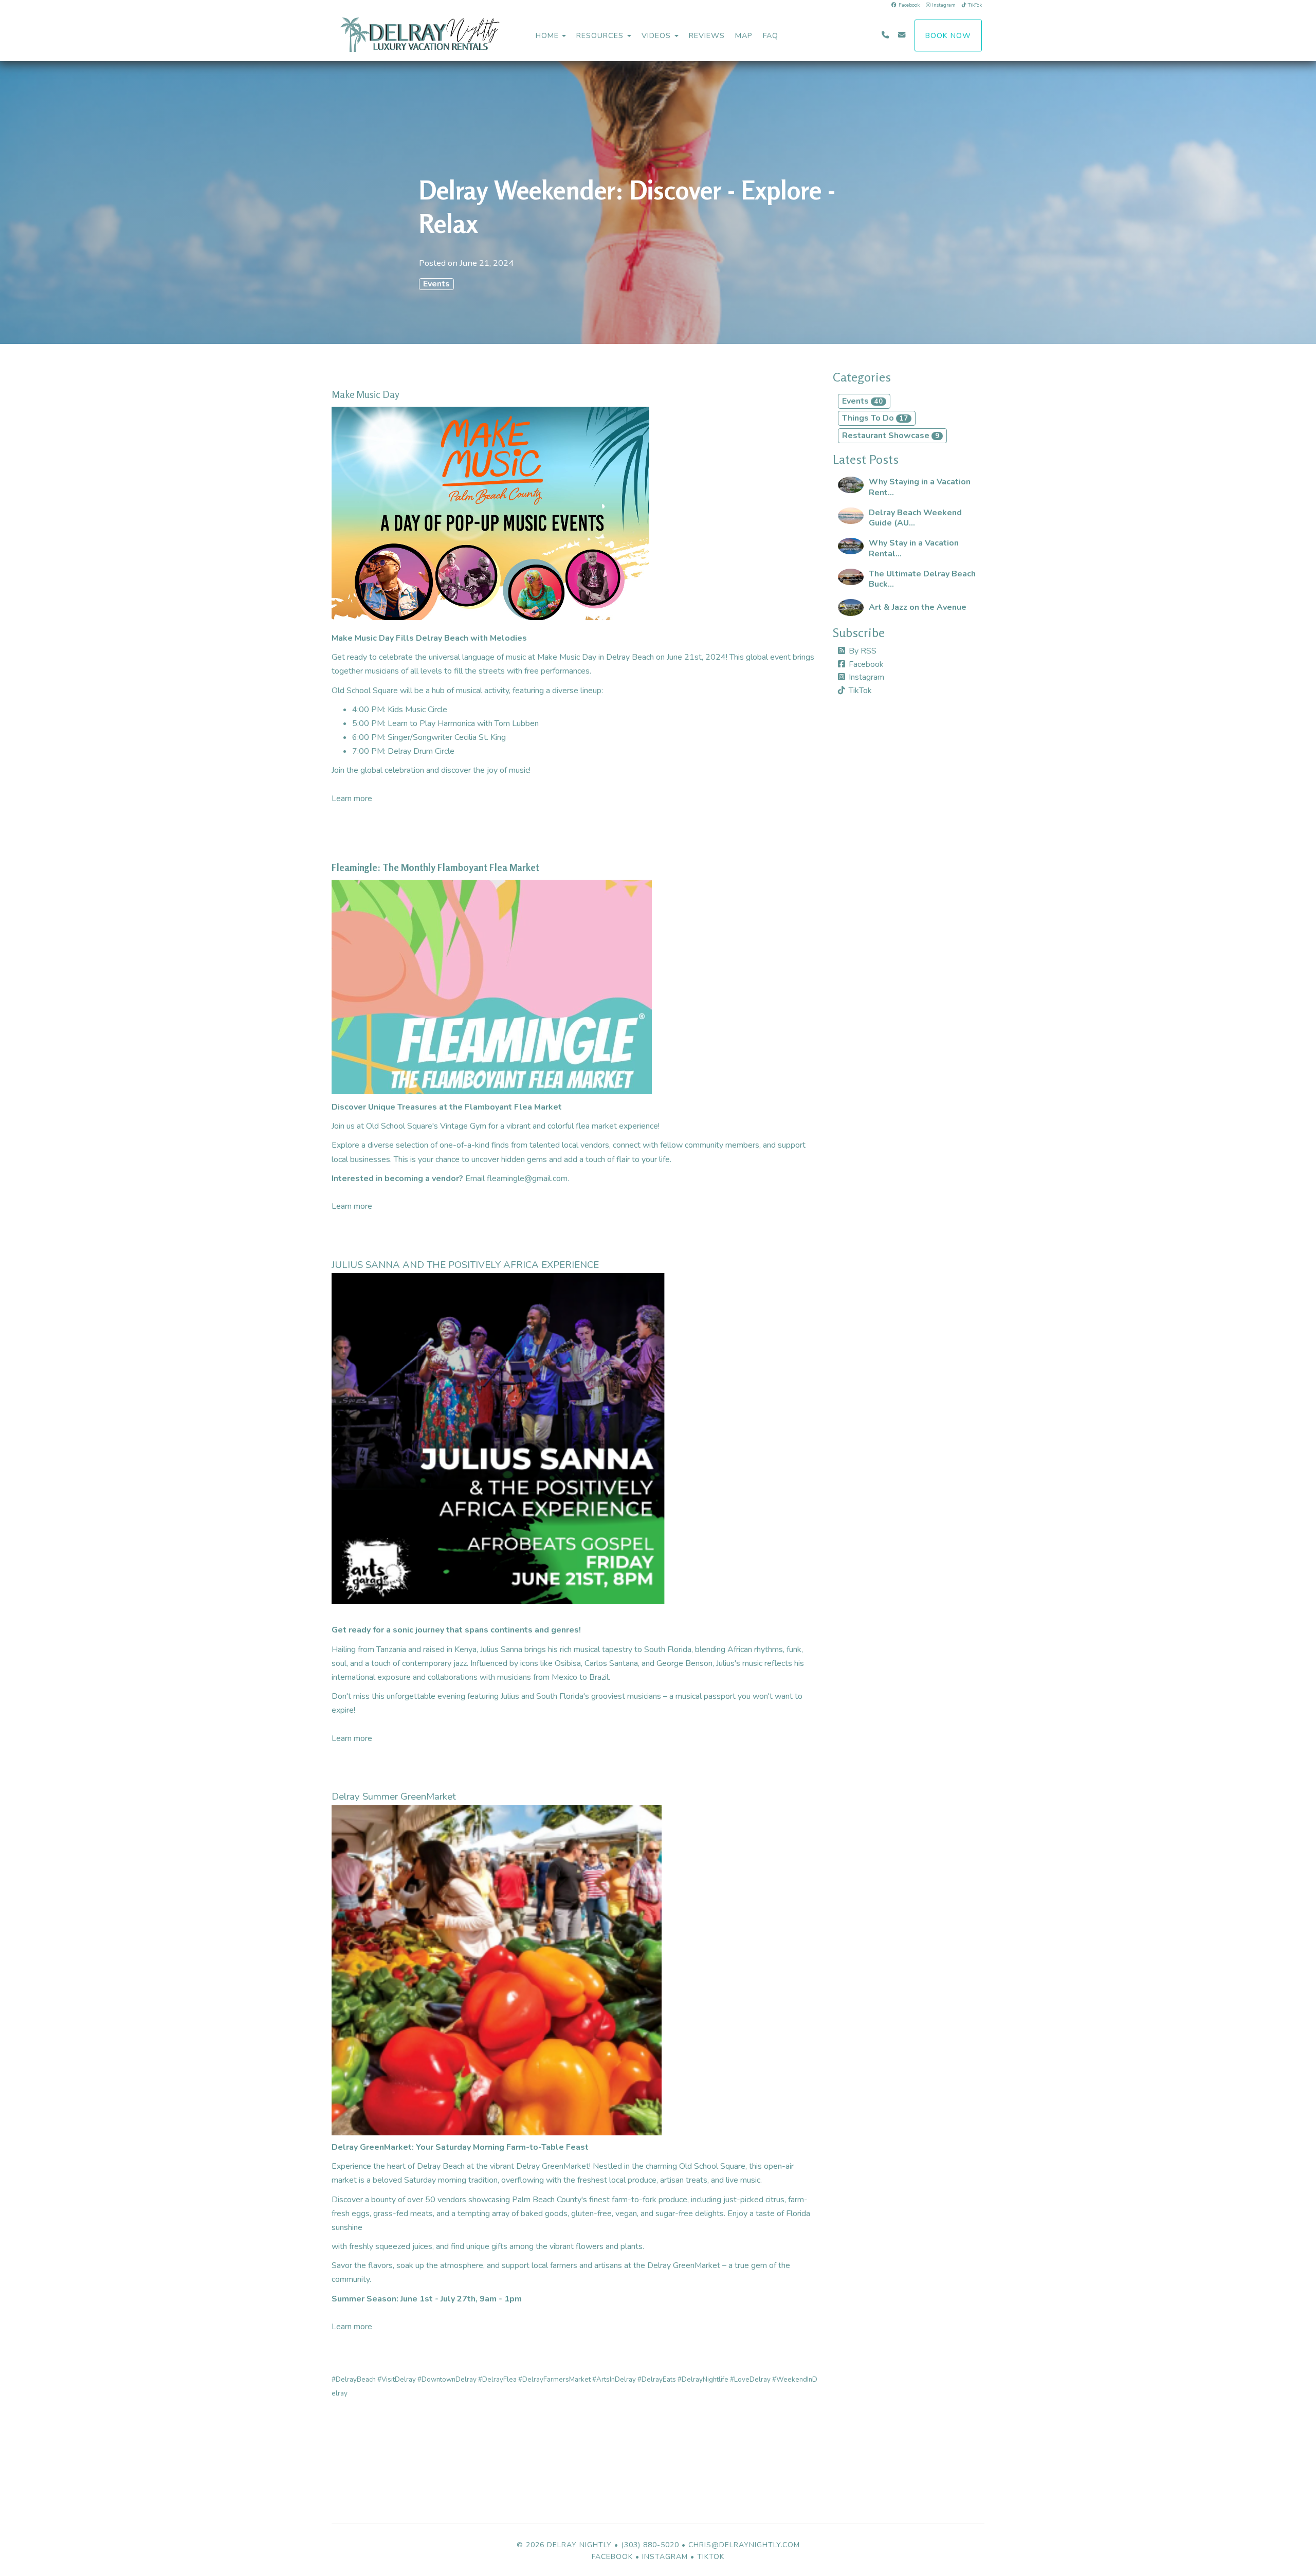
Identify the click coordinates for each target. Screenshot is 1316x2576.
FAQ (771, 35)
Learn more (352, 799)
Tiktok (711, 2557)
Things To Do (875, 418)
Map (744, 35)
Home (547, 35)
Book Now (948, 35)
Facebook (909, 5)
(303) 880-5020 (650, 2545)
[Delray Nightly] (440, 35)
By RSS (863, 651)
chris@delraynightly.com (744, 2545)
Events (436, 284)
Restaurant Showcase (891, 436)
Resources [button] (601, 35)
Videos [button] (657, 35)
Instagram (944, 5)
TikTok (975, 5)
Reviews (707, 35)
